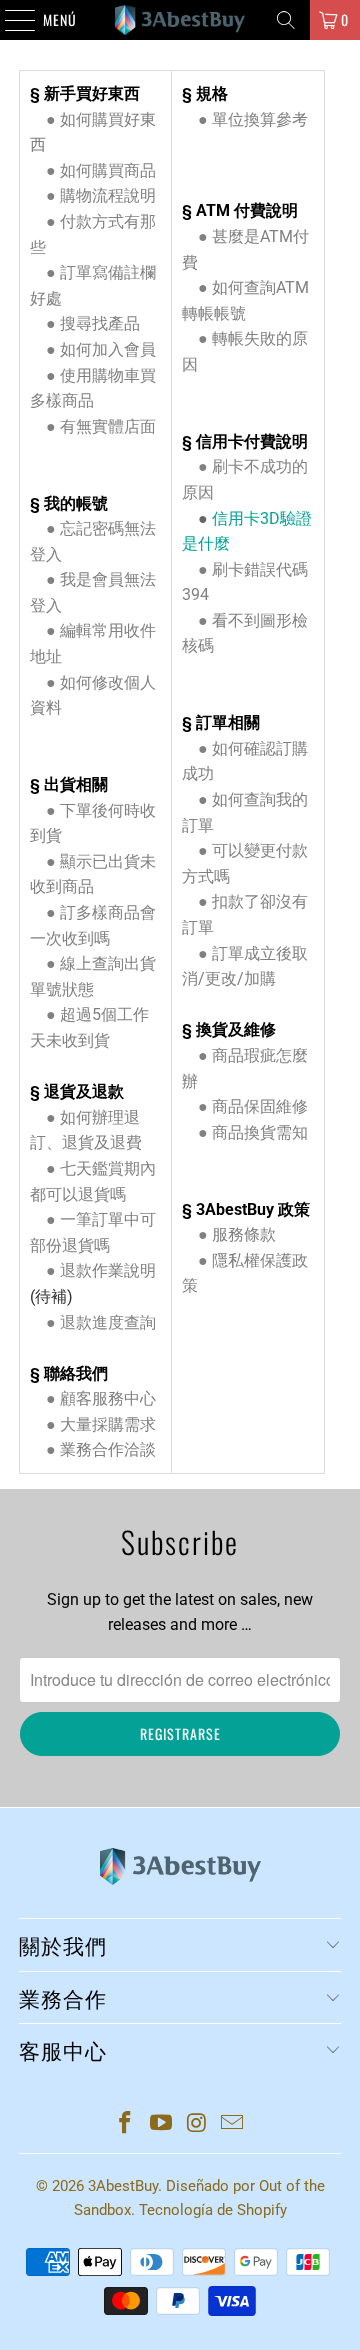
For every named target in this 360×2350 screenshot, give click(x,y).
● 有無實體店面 (93, 426)
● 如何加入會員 (93, 349)
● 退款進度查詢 (93, 1322)
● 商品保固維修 (245, 1106)
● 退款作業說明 (93, 1270)
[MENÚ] (9, 20)
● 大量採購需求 (93, 1424)
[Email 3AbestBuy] (233, 2124)
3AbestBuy (123, 2186)
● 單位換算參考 (245, 119)
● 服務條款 (229, 1234)
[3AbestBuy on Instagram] (197, 2124)
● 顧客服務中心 (93, 1398)
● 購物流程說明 (93, 195)
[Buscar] (286, 20)
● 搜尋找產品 (85, 323)
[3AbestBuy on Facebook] (126, 2124)
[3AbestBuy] (180, 20)
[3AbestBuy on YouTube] (161, 2124)
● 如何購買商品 (93, 170)
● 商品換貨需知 (245, 1132)
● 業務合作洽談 (93, 1449)
